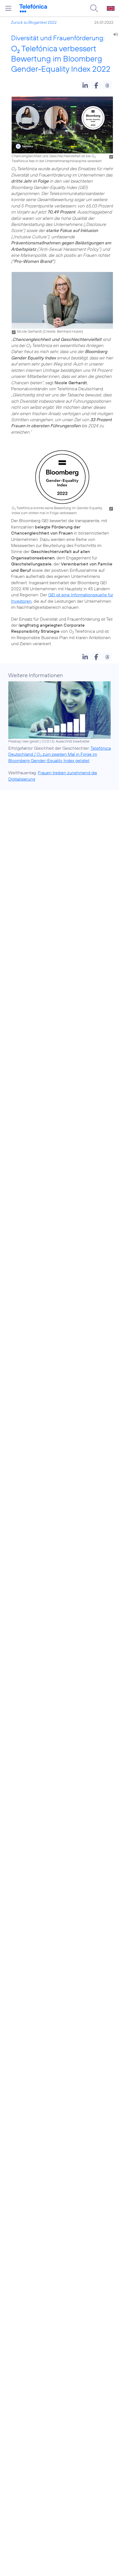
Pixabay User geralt (24, 741)
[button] (85, 85)
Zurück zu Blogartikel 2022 (34, 22)
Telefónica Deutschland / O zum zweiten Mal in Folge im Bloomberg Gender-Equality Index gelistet (59, 754)
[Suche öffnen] (94, 8)
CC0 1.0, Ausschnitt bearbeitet (65, 741)
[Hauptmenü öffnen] (8, 8)
